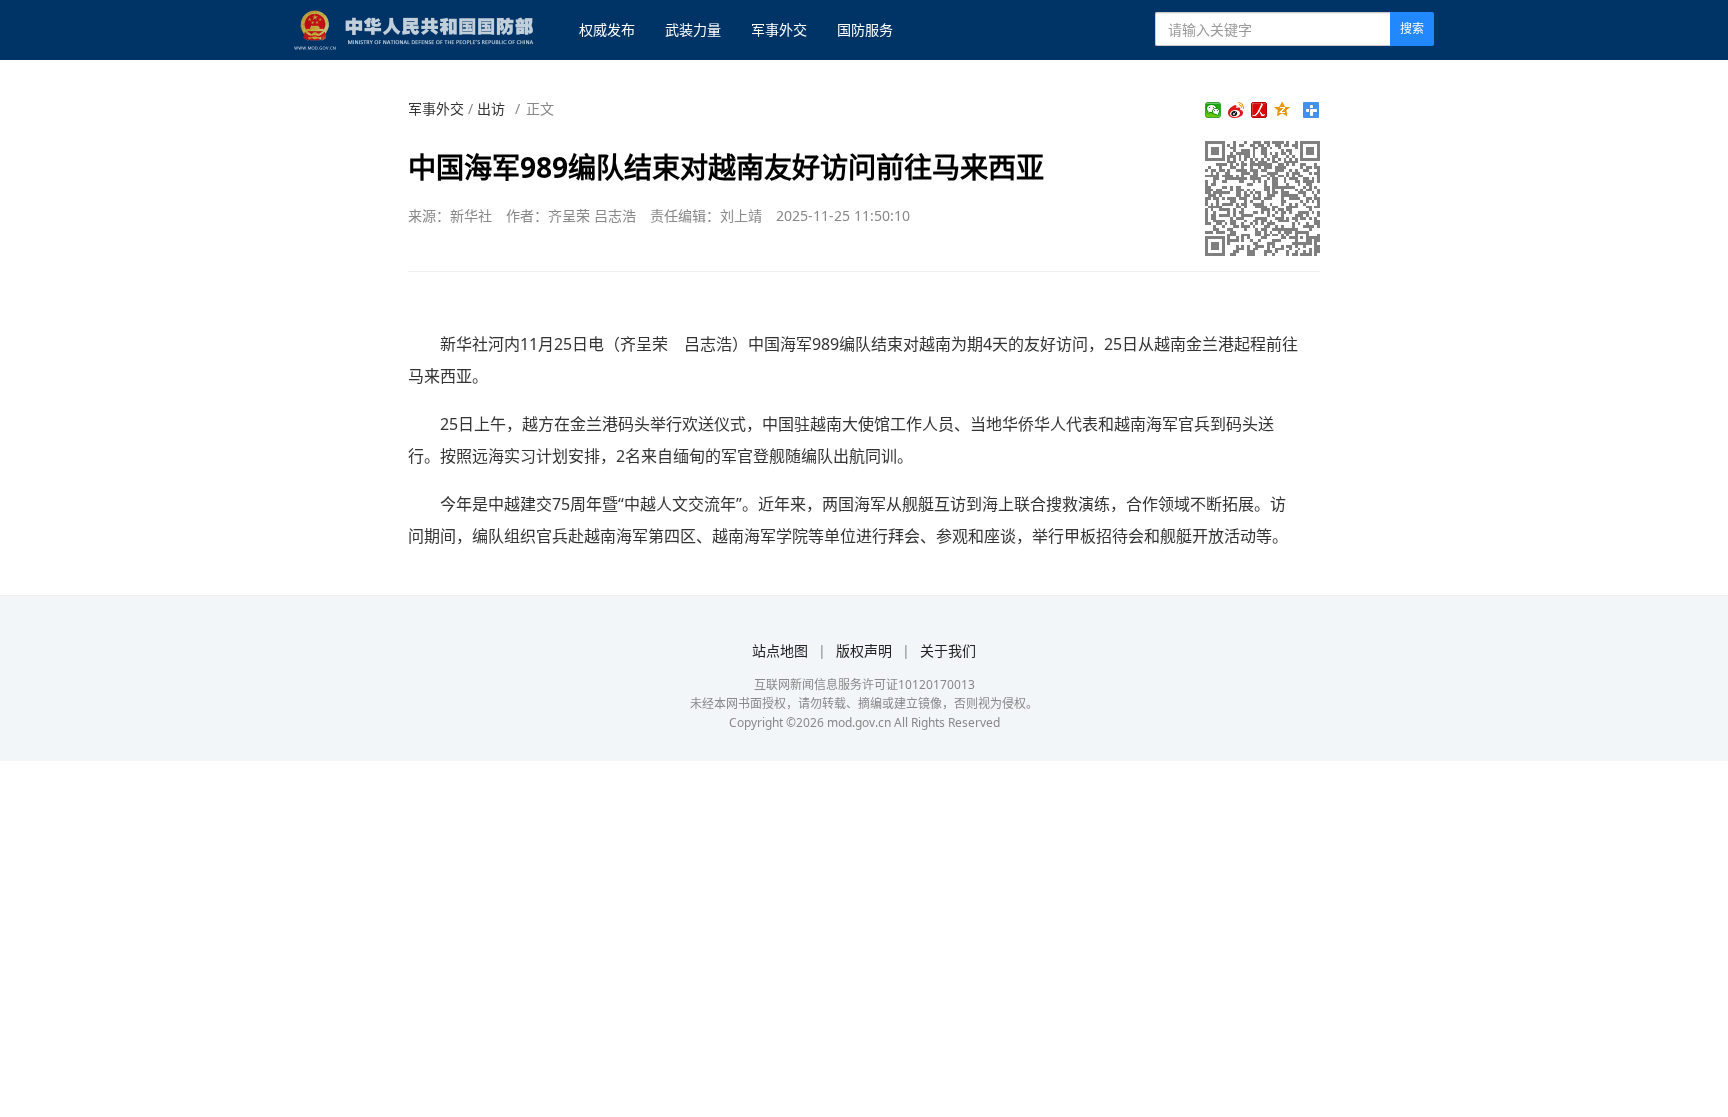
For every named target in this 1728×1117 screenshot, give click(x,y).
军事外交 (779, 29)
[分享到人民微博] (1259, 110)
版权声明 (864, 650)
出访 (491, 108)
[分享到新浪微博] (1236, 110)
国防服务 (865, 29)
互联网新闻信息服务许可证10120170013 (864, 684)
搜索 (1412, 28)
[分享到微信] (1213, 110)
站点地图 (780, 650)
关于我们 (948, 650)
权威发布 (607, 29)
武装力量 (693, 29)
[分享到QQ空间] (1282, 110)
